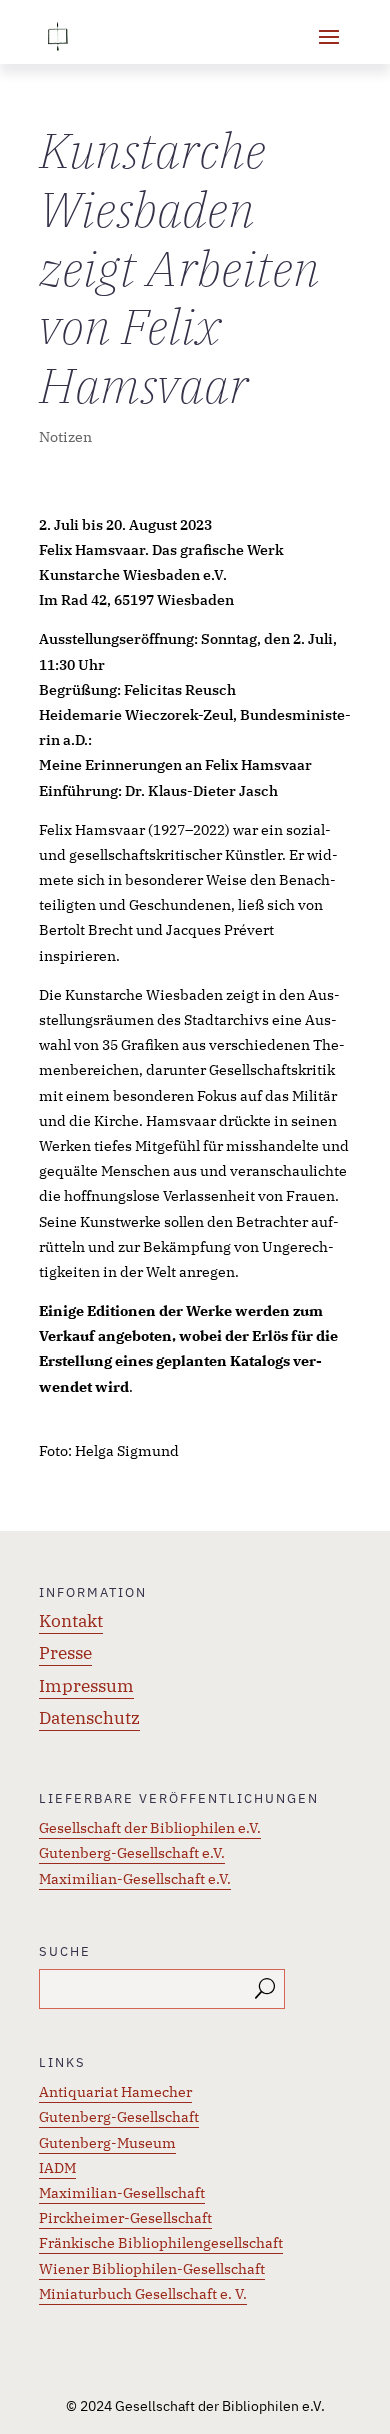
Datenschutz (89, 1718)
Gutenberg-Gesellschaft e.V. (132, 1853)
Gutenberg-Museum (107, 2143)
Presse (65, 1653)
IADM (57, 2168)
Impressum (86, 1686)
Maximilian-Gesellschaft (122, 2193)
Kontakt (71, 1621)
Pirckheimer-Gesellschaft (125, 2218)
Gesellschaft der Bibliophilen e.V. (150, 1828)
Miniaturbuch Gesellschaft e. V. (143, 2294)
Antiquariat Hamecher (115, 2092)
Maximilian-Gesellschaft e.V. (135, 1879)
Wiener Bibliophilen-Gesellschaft (152, 2269)
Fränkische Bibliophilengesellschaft (161, 2243)
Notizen (65, 437)
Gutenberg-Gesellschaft (119, 2117)
